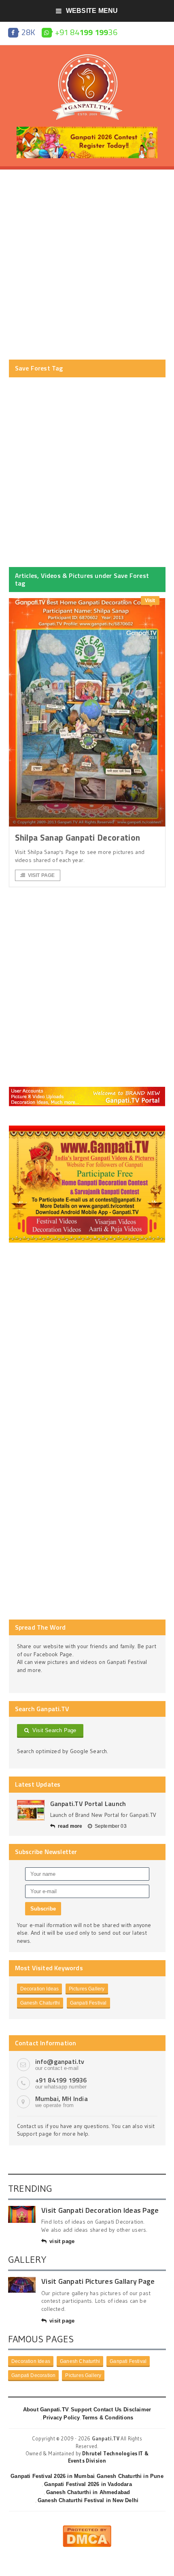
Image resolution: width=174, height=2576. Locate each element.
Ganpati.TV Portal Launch (88, 1804)
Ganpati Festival (88, 2003)
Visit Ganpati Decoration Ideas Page (100, 2210)
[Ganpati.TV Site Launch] (31, 1810)
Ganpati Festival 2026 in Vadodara (88, 2484)
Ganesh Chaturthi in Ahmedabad (88, 2492)
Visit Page (41, 875)
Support (81, 2410)
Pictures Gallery (87, 1989)
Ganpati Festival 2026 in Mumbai (53, 2476)
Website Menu (92, 11)
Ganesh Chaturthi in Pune (130, 2476)
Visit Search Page (53, 1730)
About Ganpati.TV (46, 2410)
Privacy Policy (62, 2418)
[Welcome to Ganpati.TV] (87, 1090)
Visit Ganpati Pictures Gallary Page (98, 2281)
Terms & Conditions (108, 2418)
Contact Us (107, 2410)
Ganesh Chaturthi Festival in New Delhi (88, 2500)
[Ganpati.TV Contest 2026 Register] (87, 130)
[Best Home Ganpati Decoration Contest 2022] (87, 1128)
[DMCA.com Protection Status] (87, 2528)
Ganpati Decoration (33, 2375)
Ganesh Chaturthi (40, 2003)
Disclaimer (137, 2410)
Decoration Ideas (40, 1989)
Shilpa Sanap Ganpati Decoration (78, 837)
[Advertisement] (87, 265)
